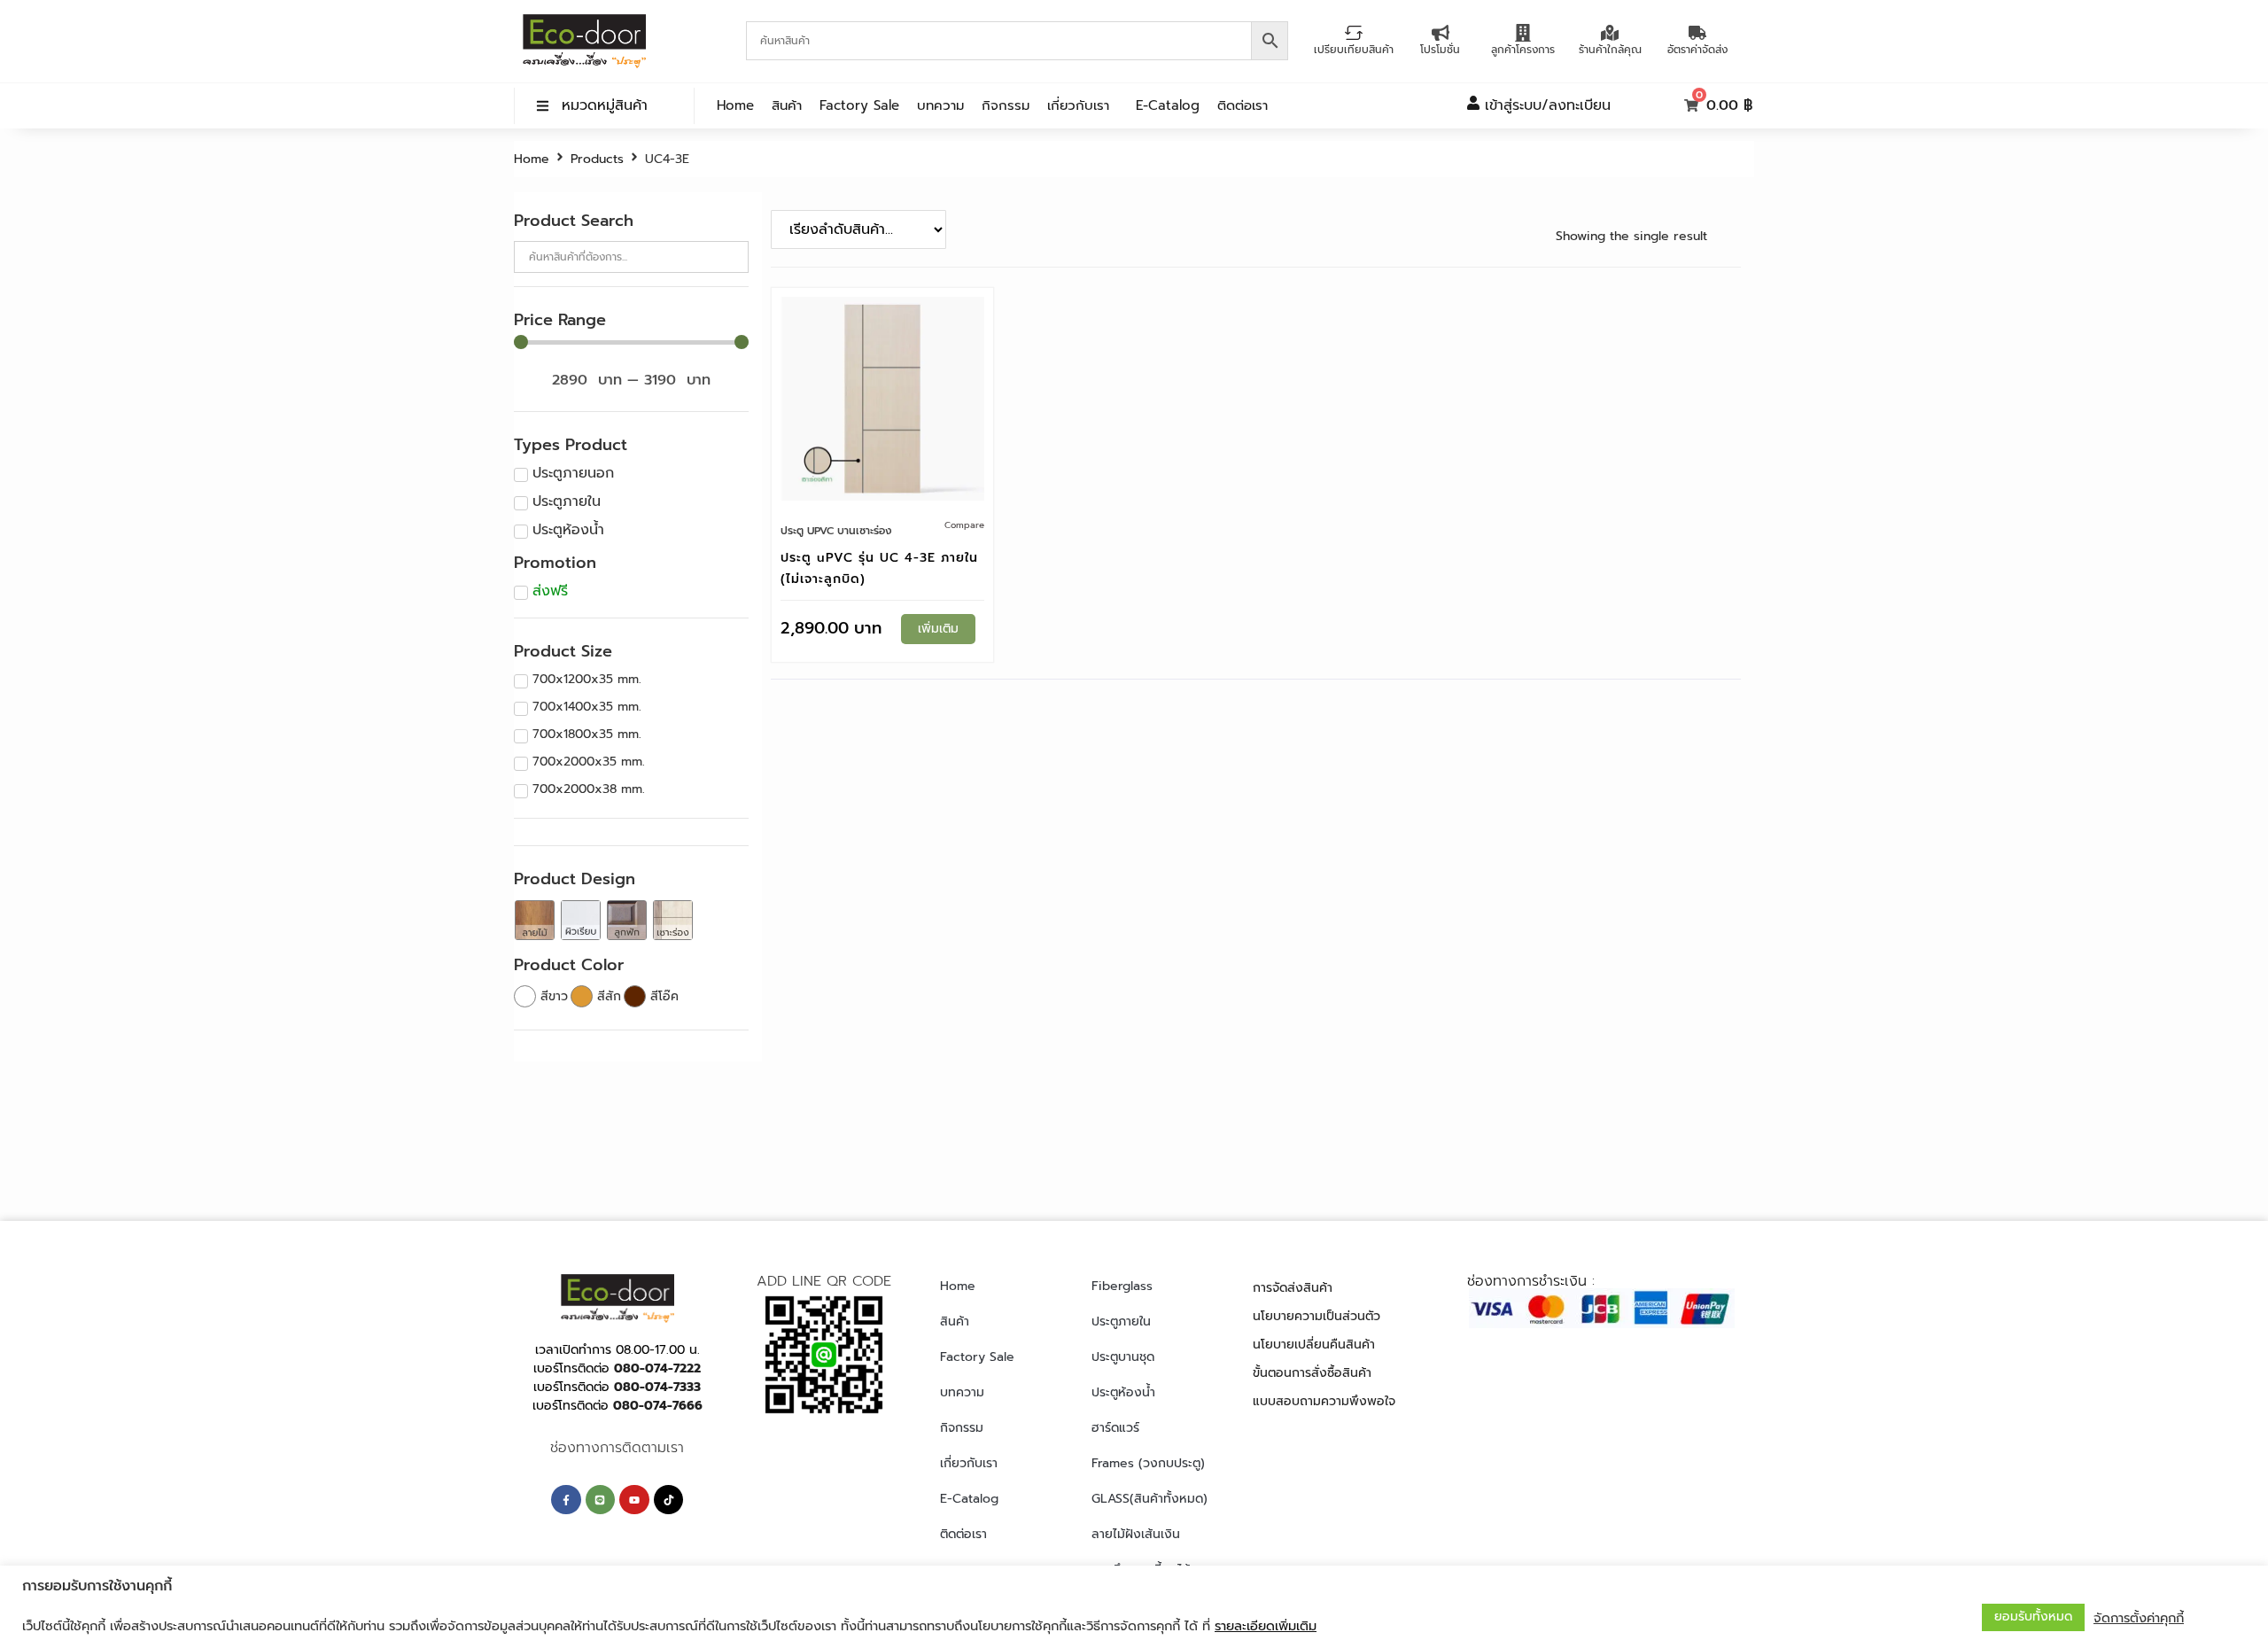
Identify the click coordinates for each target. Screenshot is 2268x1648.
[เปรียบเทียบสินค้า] (1354, 33)
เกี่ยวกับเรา (1078, 105)
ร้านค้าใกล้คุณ (1610, 50)
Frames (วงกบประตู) (1148, 1463)
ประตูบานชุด (1123, 1357)
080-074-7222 (657, 1368)
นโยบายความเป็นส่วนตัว (1317, 1316)
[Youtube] (634, 1500)
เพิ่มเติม (938, 629)
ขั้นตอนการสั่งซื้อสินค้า (1312, 1373)
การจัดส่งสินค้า (1293, 1288)
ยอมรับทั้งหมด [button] (2033, 1617)
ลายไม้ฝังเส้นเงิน (1136, 1534)
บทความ (940, 105)
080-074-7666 (658, 1406)
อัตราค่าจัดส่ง (1697, 50)
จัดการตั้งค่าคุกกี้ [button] (2139, 1618)
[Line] (601, 1500)
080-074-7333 (657, 1387)
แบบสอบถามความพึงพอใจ (1324, 1401)
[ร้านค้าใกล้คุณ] (1610, 33)
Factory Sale (859, 105)
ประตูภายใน (1121, 1322)
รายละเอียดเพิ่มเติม (1266, 1626)
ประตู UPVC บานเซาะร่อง (836, 531)
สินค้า (787, 105)
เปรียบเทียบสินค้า (1354, 50)
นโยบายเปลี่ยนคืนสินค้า (1314, 1345)
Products (597, 159)
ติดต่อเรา (1243, 105)
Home (735, 105)
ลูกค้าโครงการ (1523, 50)
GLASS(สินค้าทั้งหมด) (1150, 1499)
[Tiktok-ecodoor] (669, 1500)
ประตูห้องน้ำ (1123, 1392)
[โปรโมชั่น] (1441, 33)
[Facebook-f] (566, 1500)
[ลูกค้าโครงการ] (1523, 33)
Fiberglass (1122, 1286)
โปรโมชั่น (1440, 50)
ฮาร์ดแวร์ (1115, 1428)
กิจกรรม (1006, 105)
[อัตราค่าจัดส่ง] (1697, 33)
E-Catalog (1168, 105)
